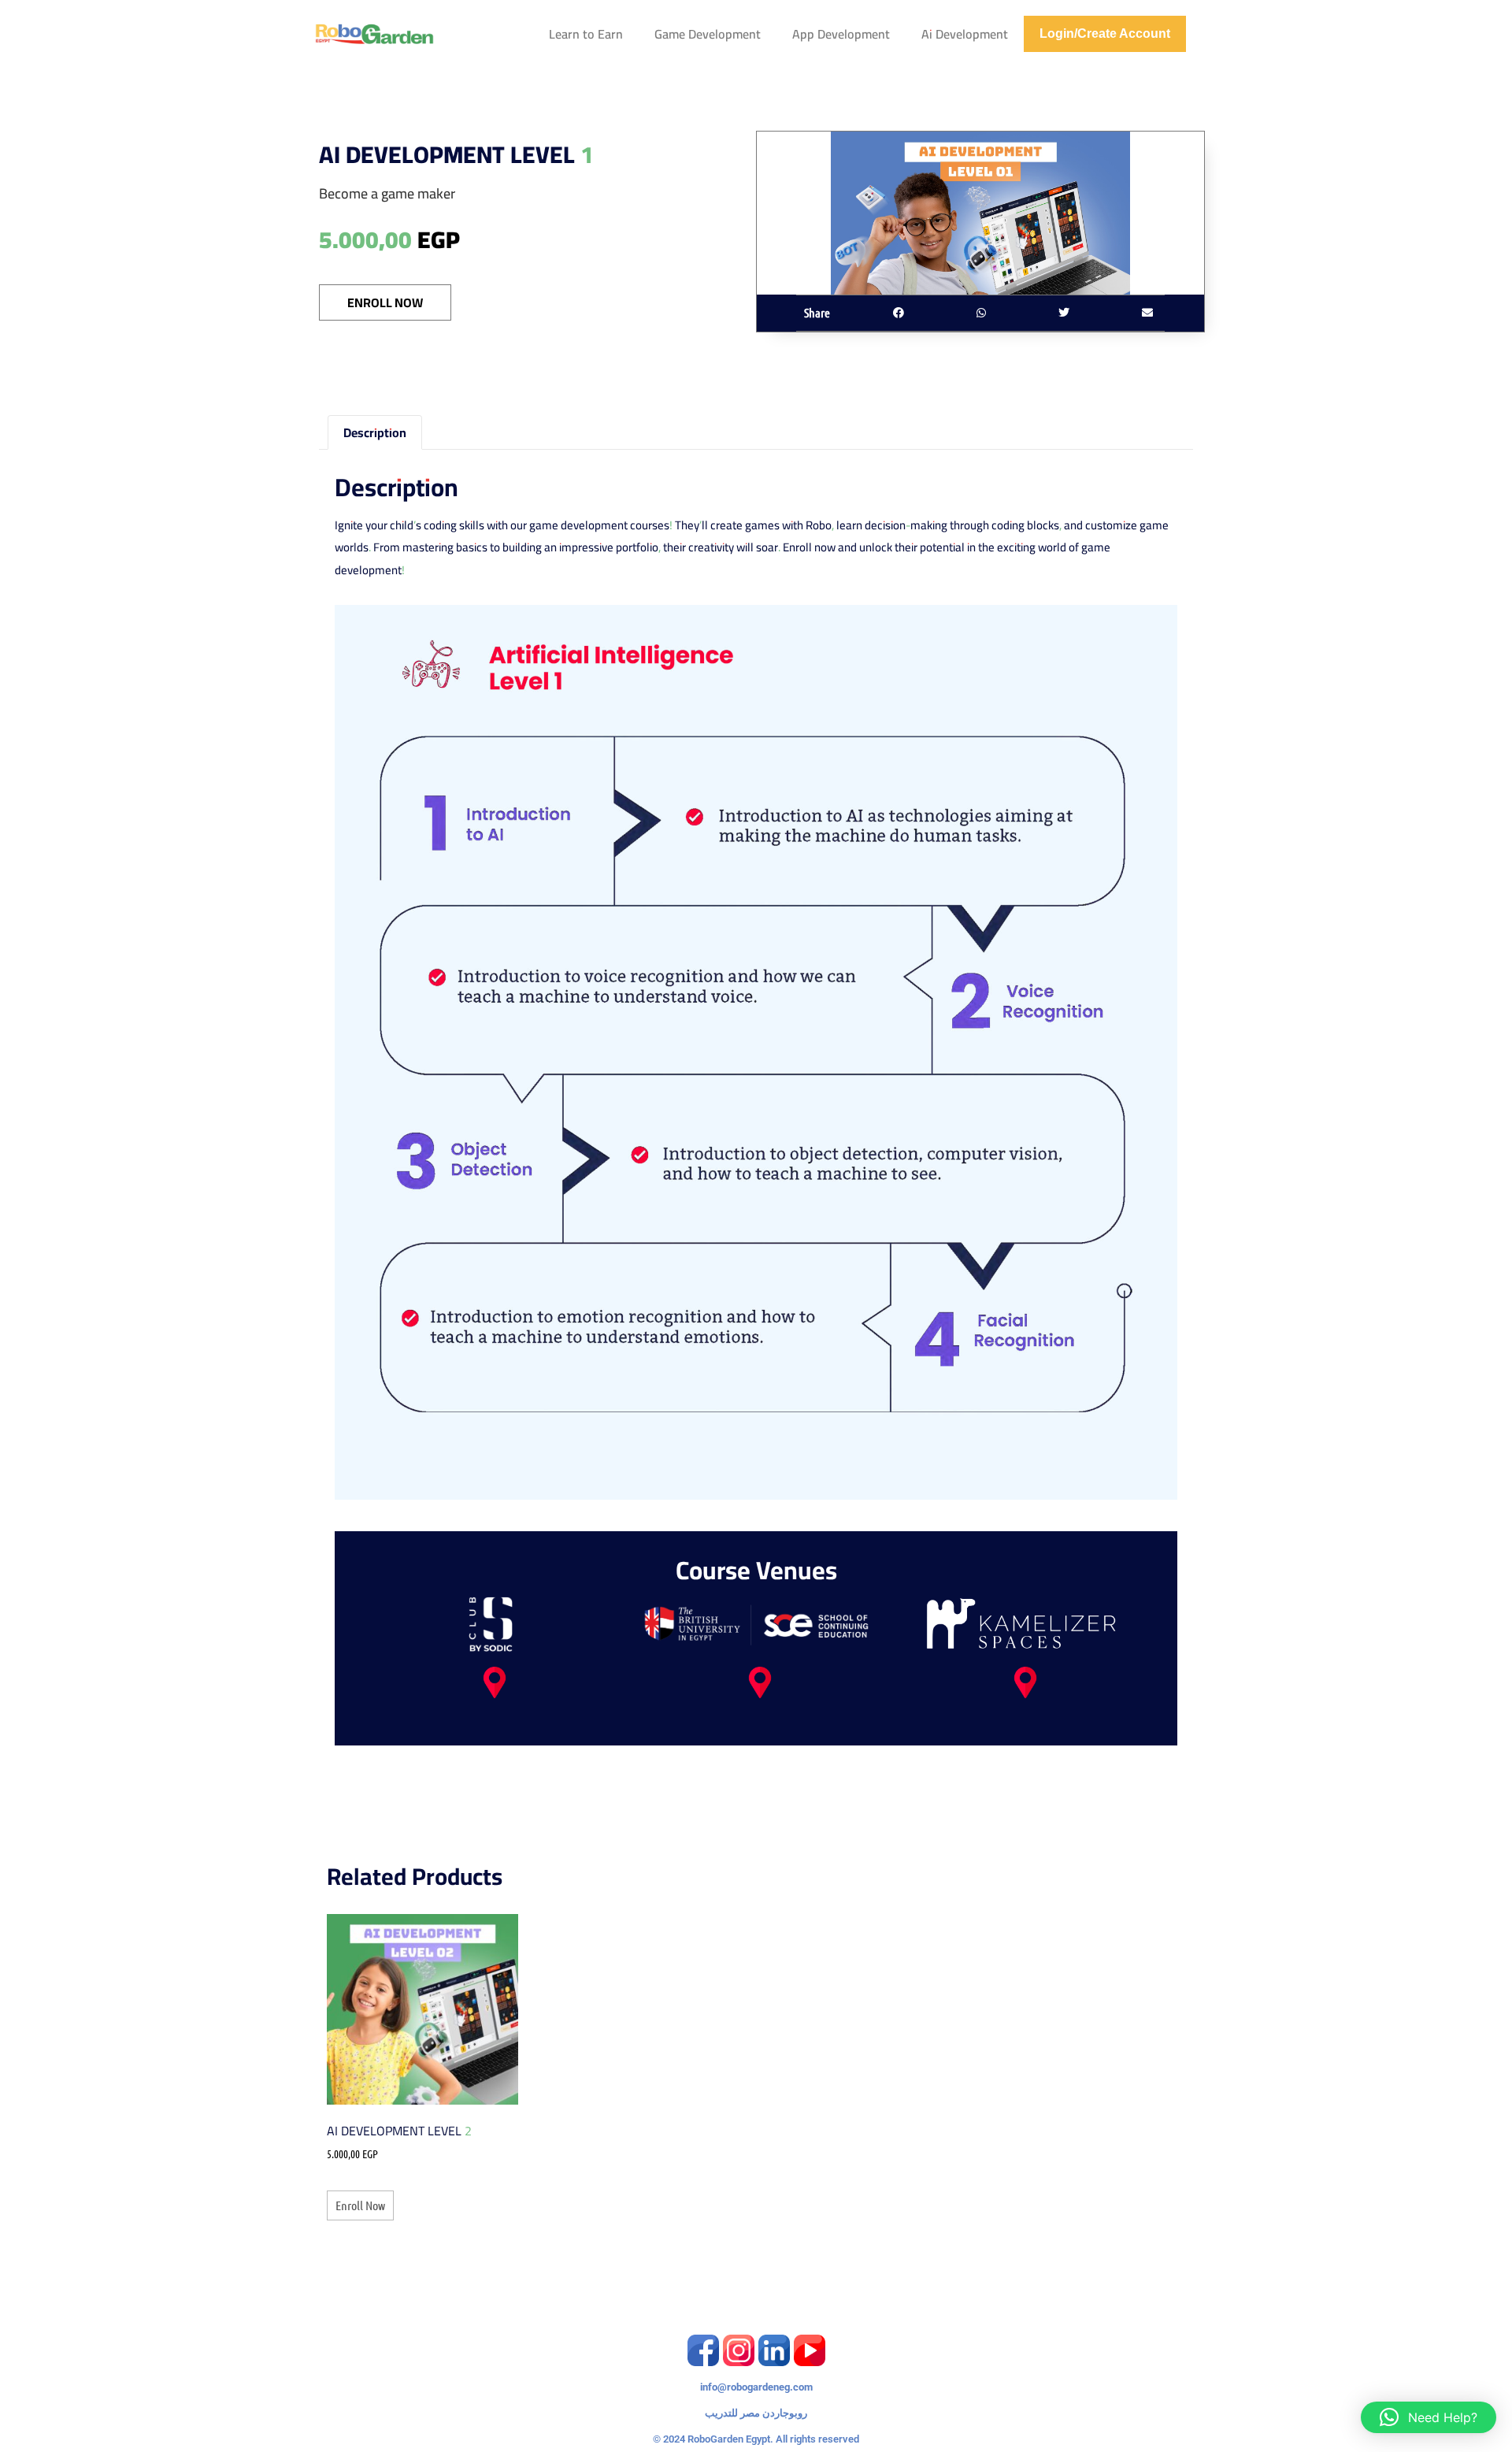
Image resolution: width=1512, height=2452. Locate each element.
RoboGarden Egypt (729, 2439)
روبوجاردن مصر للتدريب (756, 2413)
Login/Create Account (1105, 33)
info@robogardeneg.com (756, 2387)
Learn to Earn (586, 34)
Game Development (708, 34)
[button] (898, 313)
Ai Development (965, 34)
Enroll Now (385, 302)
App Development (841, 34)
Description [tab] (375, 432)
